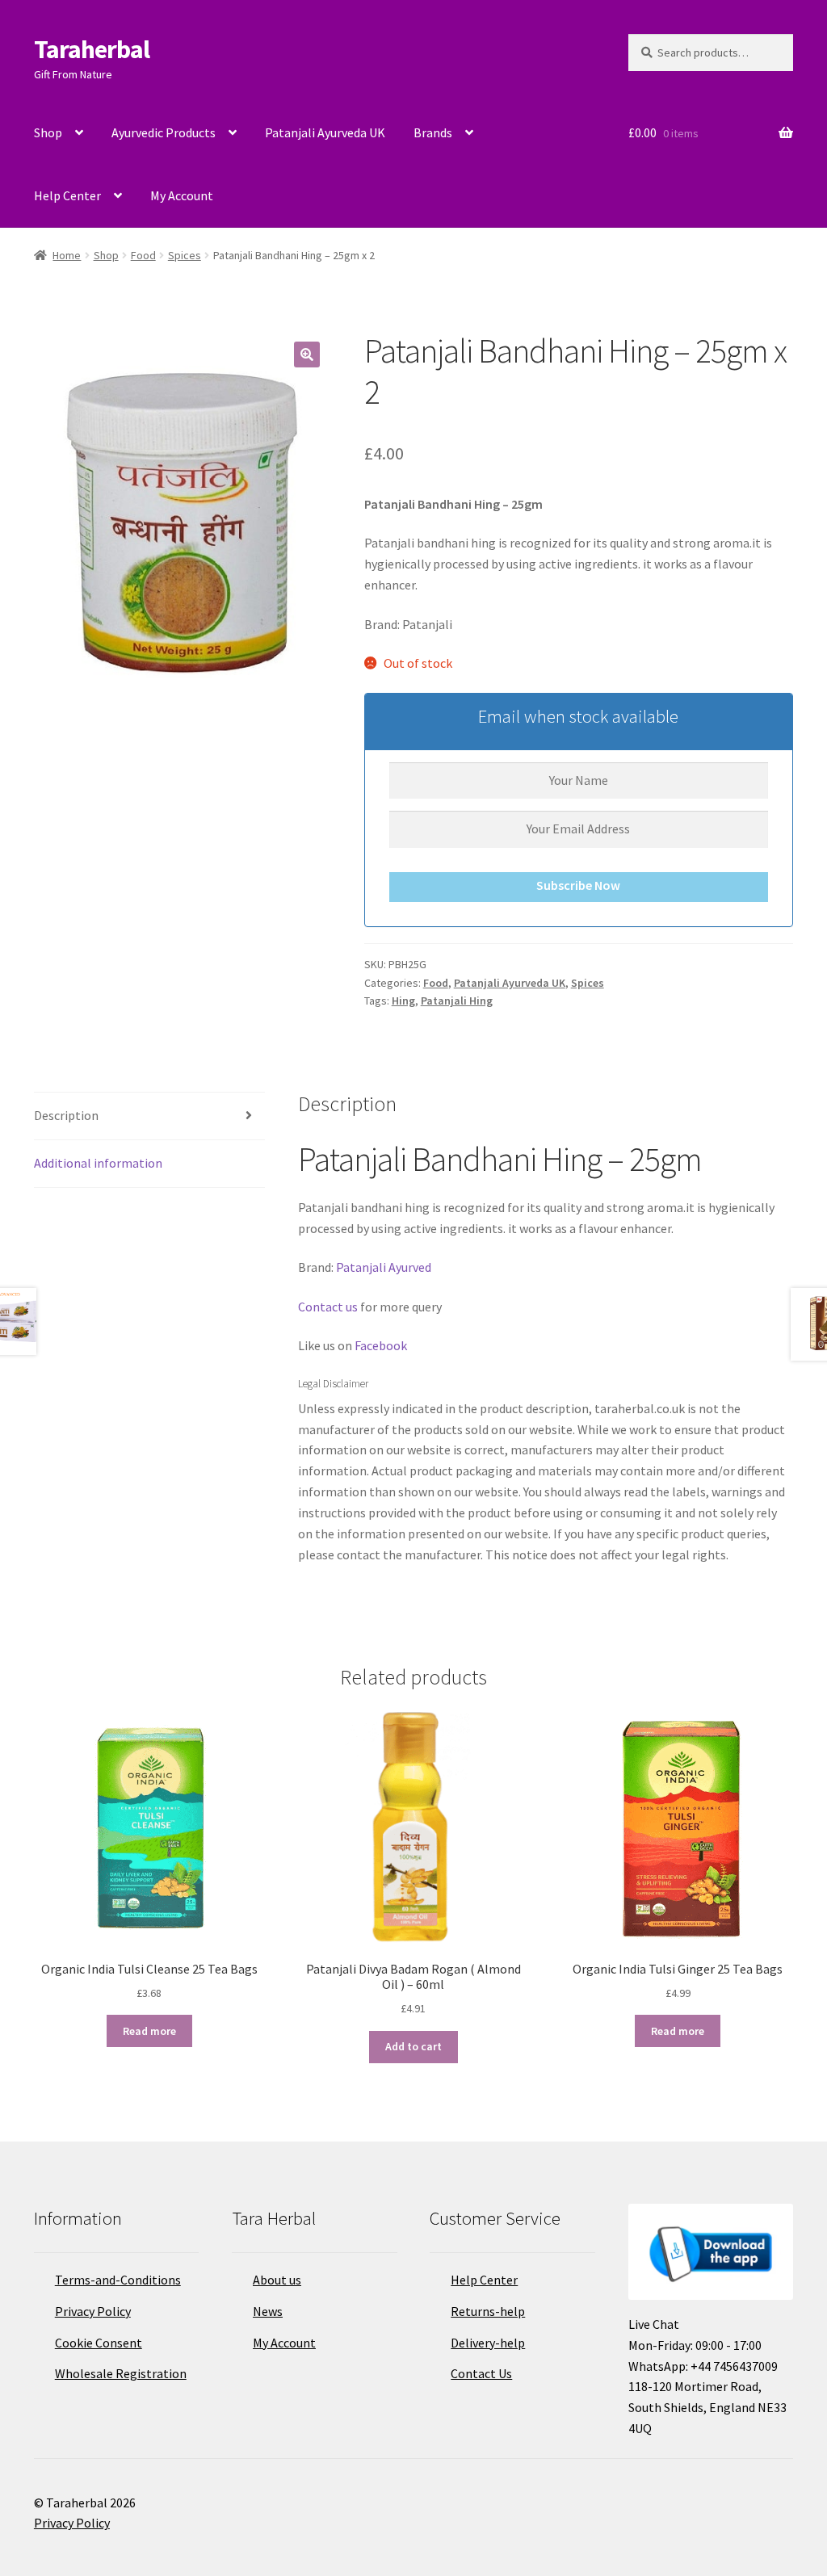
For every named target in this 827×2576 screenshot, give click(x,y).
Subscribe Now (578, 885)
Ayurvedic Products (164, 132)
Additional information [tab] (98, 1163)
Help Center (67, 195)
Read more (149, 2031)
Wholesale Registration (121, 2373)
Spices (185, 255)
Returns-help (488, 2311)
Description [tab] (66, 1115)
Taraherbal (92, 49)
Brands (433, 132)
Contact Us (481, 2373)
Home (67, 255)
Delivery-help (488, 2343)
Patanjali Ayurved (384, 1267)
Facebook (381, 1345)
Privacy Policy (93, 2311)
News (268, 2311)
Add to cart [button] (413, 2046)
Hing (403, 1001)
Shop (48, 132)
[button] (307, 355)
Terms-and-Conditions (118, 2280)
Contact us (328, 1307)
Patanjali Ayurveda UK (325, 132)
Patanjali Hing (457, 1001)
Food (143, 255)
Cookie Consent (99, 2343)
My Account (182, 195)
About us (277, 2280)
